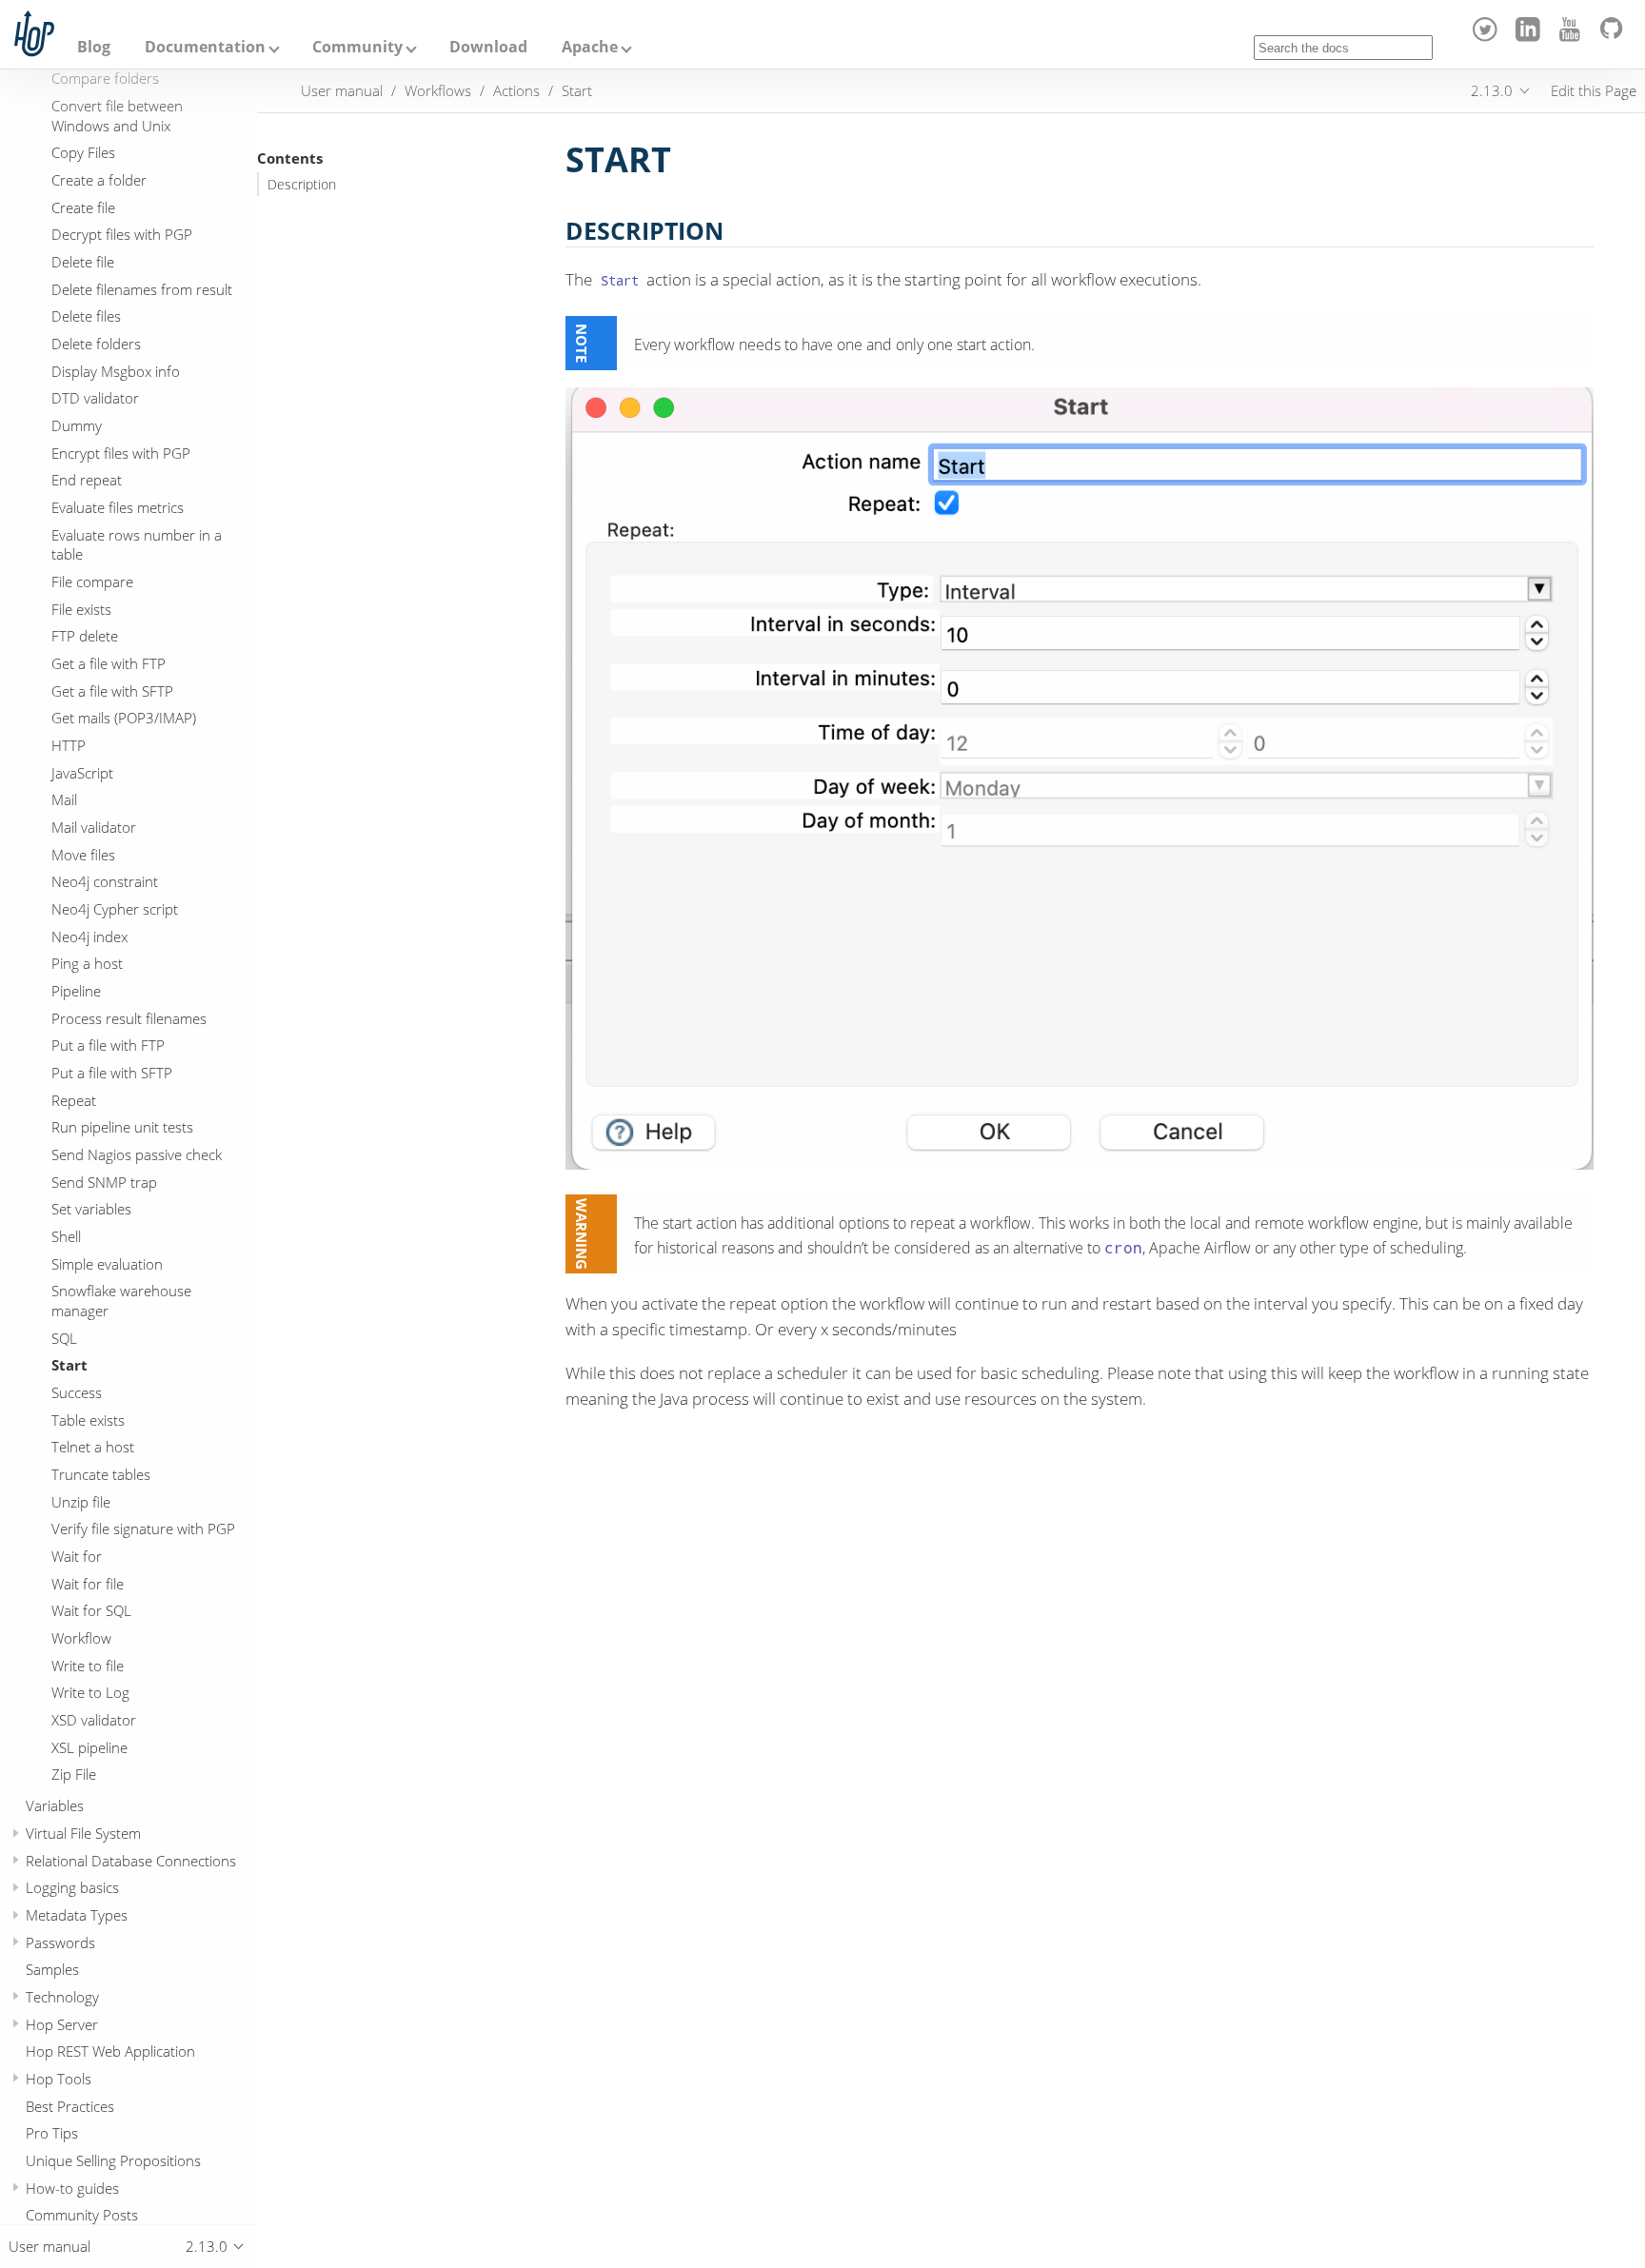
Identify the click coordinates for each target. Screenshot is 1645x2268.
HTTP (69, 745)
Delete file (83, 262)
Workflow (81, 1638)
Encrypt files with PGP (121, 453)
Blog (94, 47)
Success (77, 1392)
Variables (55, 1805)
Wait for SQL (91, 1610)
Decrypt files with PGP (122, 234)
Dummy (77, 425)
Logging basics (72, 1887)
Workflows (438, 90)
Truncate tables (101, 1474)
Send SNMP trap (104, 1182)
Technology (62, 1997)
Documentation (205, 47)
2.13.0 (1492, 90)
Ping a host (87, 963)
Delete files (86, 316)
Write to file (88, 1666)
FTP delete (85, 636)
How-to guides (72, 2188)
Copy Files (83, 152)
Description (302, 185)
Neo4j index (89, 937)
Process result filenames (129, 1018)
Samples (52, 1969)
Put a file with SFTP (112, 1073)
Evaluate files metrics (118, 507)
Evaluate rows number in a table (137, 545)
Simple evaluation (107, 1263)
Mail (64, 799)
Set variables (91, 1209)
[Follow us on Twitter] (1488, 36)
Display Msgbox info (116, 371)
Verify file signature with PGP (143, 1528)
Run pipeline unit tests (122, 1127)
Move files (83, 855)
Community (357, 47)
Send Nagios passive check (137, 1154)
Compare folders (105, 78)
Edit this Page (1594, 90)
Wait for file (88, 1584)
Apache (590, 47)
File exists (81, 609)
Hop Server (62, 2024)
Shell (66, 1236)
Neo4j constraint (105, 881)
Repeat (74, 1100)
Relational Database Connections (131, 1861)
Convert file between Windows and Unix (117, 116)
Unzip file (81, 1502)
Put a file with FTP (108, 1045)
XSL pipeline (89, 1747)
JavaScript (82, 773)
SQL (64, 1338)
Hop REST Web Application (110, 2051)
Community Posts (82, 2215)
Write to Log (90, 1692)
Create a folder (99, 180)
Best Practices (70, 2106)
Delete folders (96, 344)
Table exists (88, 1420)
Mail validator (94, 827)
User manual (342, 90)
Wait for (77, 1556)
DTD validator (95, 398)
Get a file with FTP (109, 663)
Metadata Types (77, 1915)
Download (488, 47)
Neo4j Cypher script (115, 909)
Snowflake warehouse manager (121, 1301)
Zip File (74, 1774)
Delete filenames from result (142, 289)
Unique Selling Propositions (113, 2160)
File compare (92, 582)
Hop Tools (59, 2079)
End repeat (87, 480)
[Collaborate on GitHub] (1615, 36)
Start (69, 1365)
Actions (516, 90)
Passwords (60, 1943)
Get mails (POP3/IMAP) (124, 718)
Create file (83, 207)
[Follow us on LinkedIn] (1530, 36)
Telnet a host (93, 1447)
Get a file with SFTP (112, 691)
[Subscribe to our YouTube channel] (1573, 36)
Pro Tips (52, 2133)
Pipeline (76, 991)
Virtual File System (83, 1833)
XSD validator (94, 1720)
